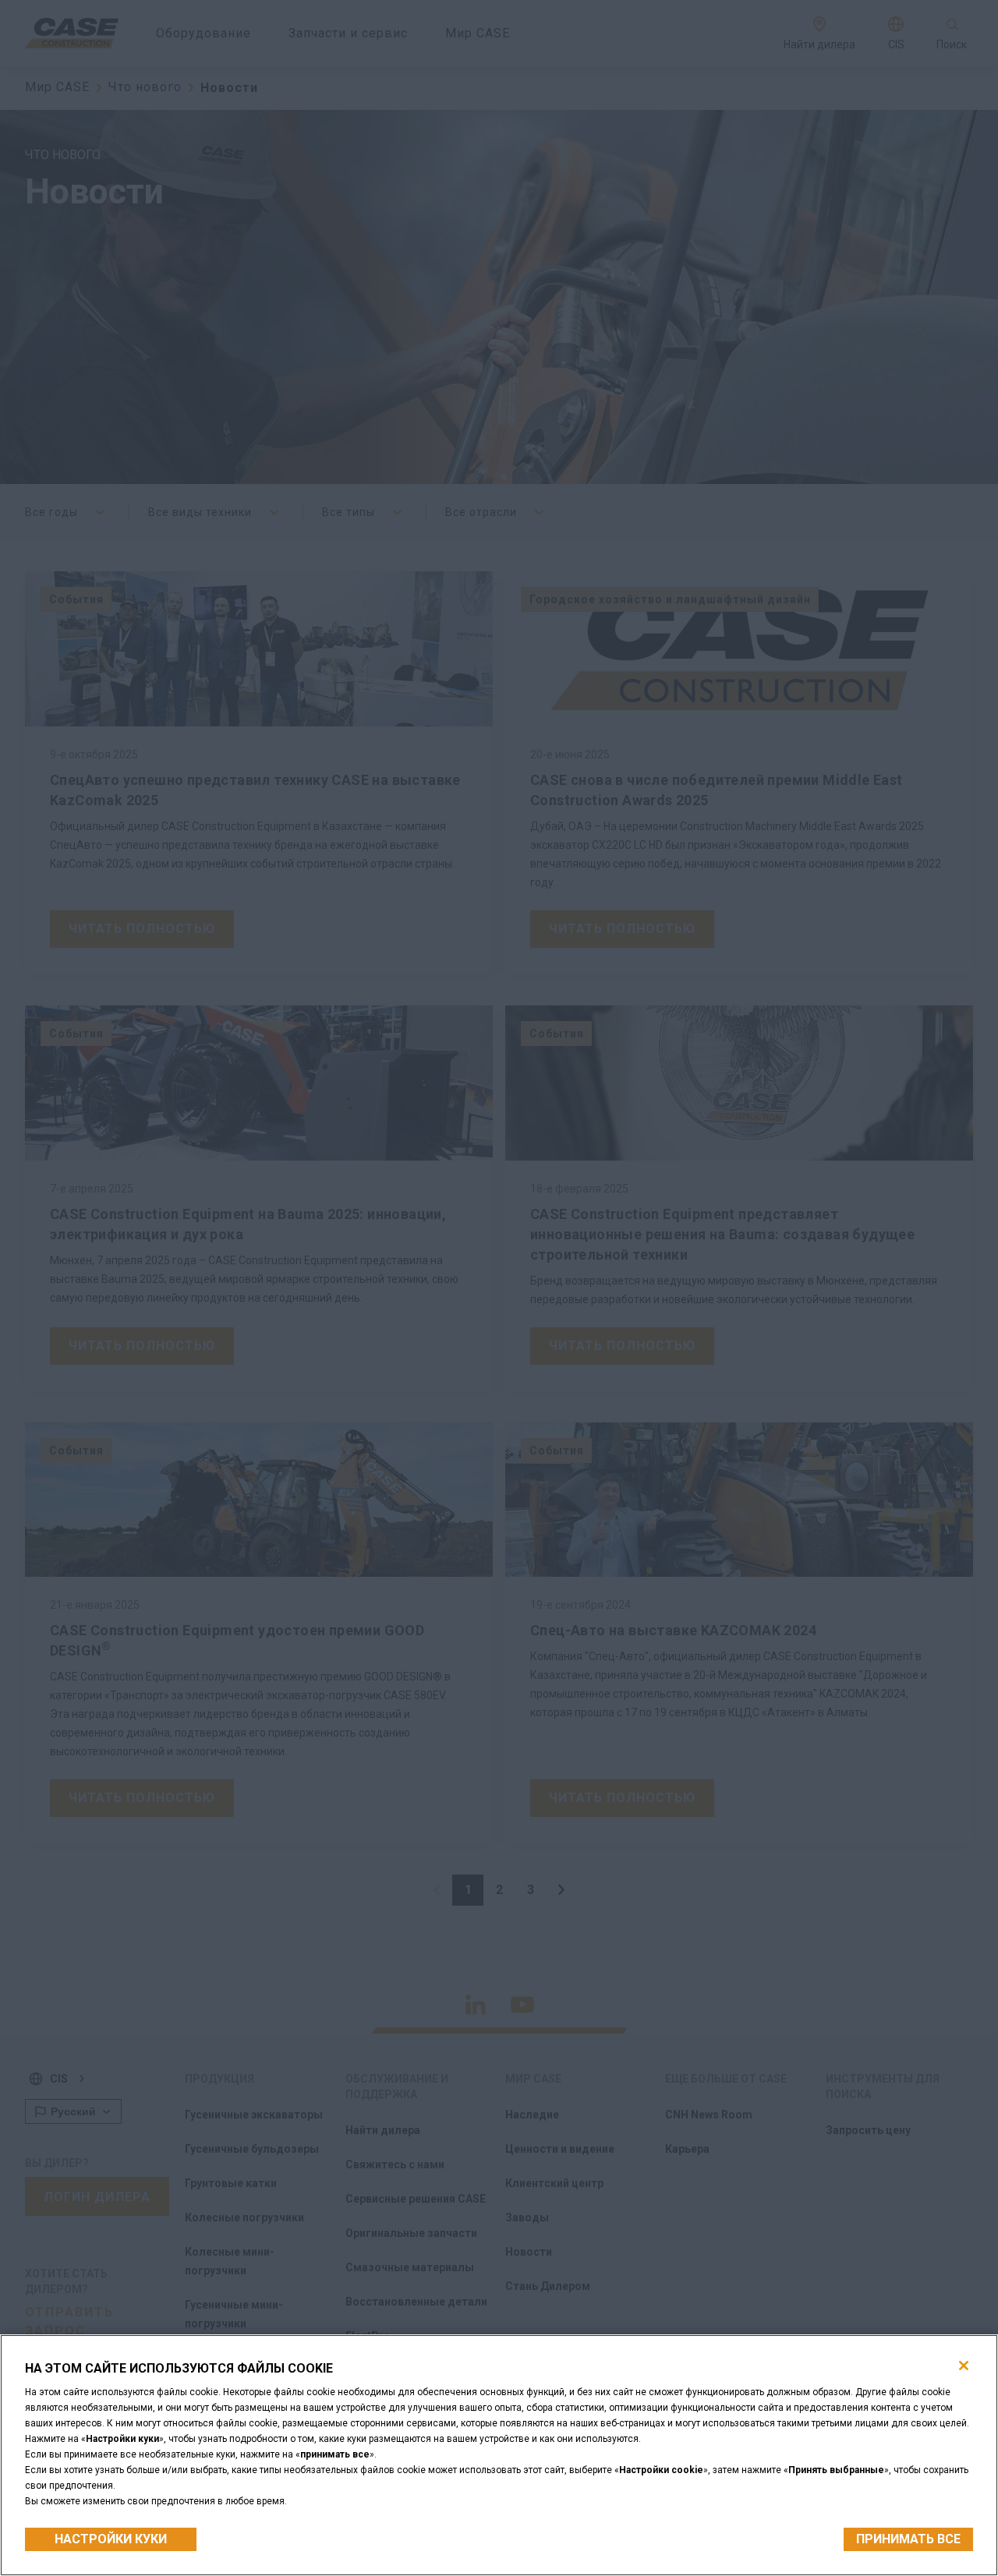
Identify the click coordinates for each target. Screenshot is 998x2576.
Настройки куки (111, 2539)
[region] (499, 2455)
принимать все (908, 2539)
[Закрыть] (964, 2366)
